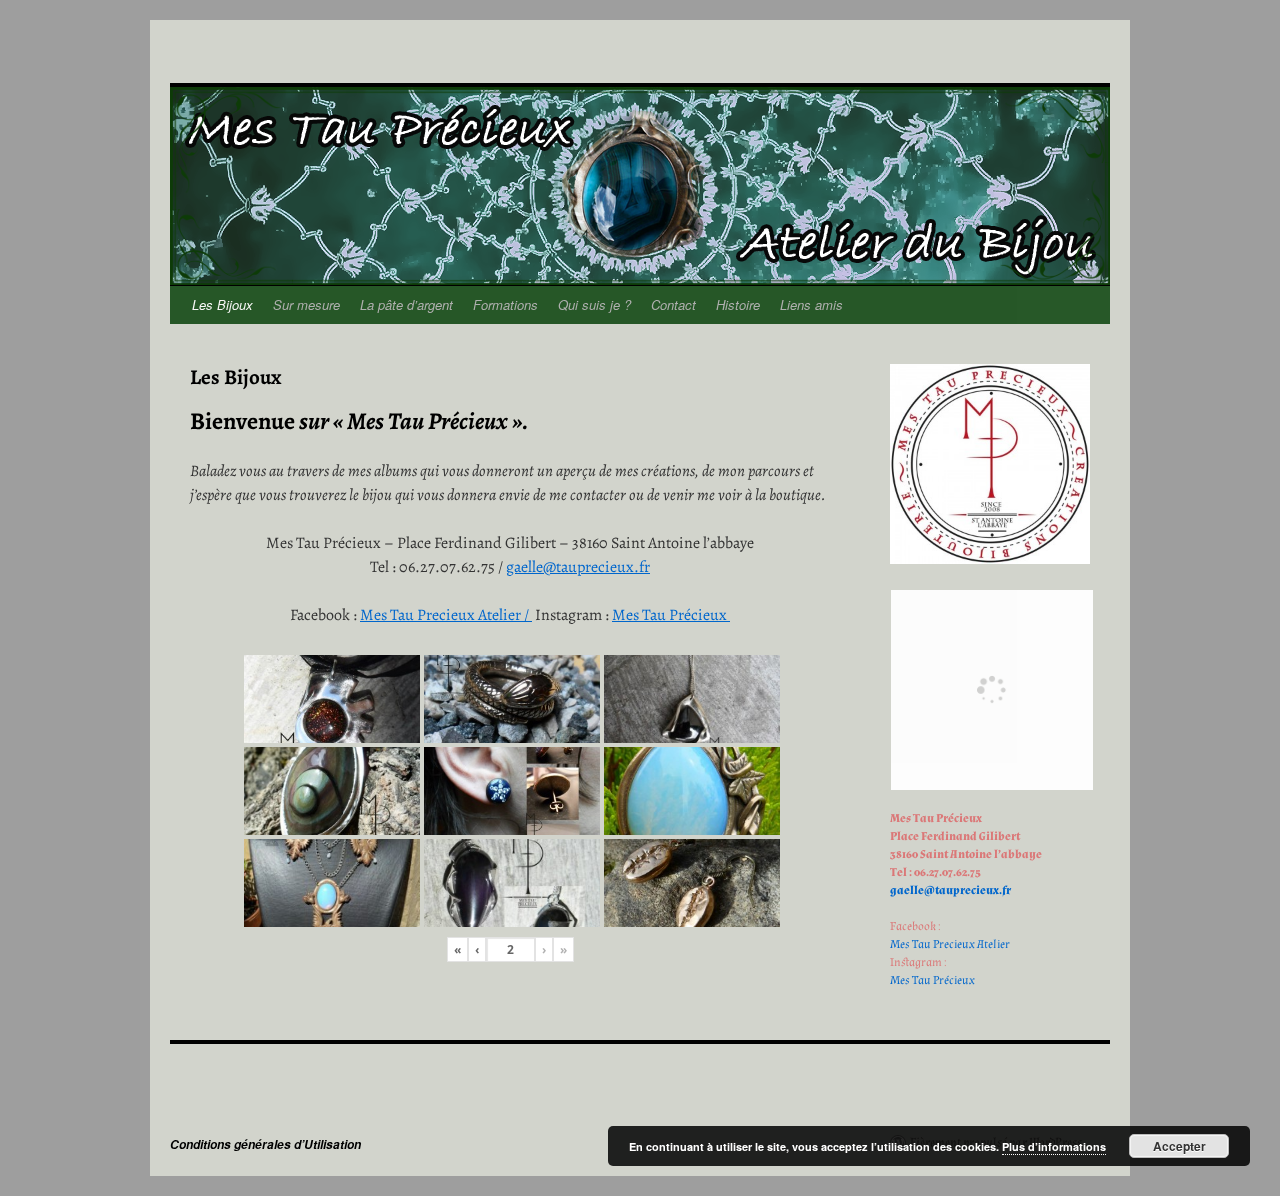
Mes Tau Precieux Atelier (950, 944)
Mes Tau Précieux (671, 615)
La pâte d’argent (406, 304)
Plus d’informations (1054, 1146)
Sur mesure (306, 304)
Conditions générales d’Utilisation (265, 1144)
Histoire (738, 304)
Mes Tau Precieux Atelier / (446, 615)
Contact (673, 304)
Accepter (1179, 1146)
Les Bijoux (222, 304)
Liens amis (811, 304)
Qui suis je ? (594, 304)
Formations (505, 304)
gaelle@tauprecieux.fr (578, 567)
